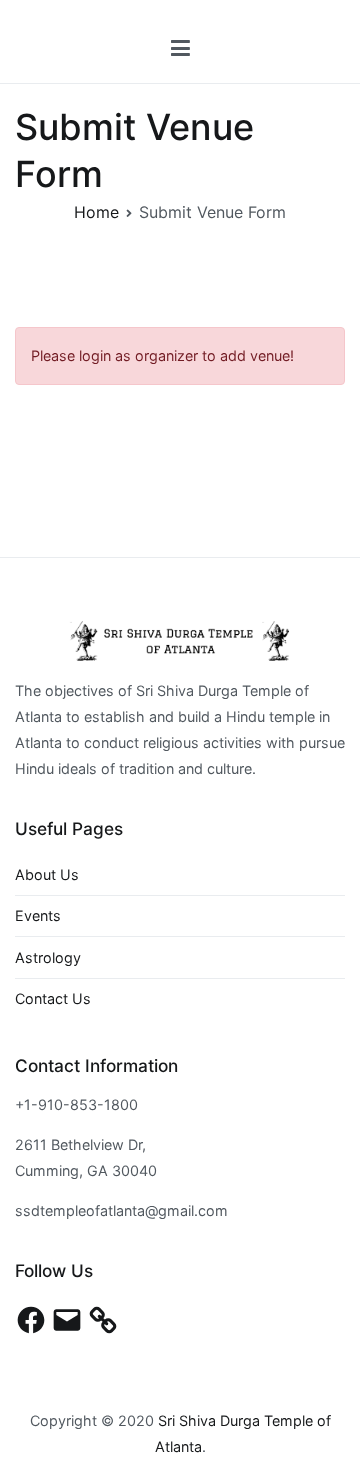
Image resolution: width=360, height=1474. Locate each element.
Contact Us (53, 998)
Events (38, 915)
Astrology (48, 957)
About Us (47, 874)
